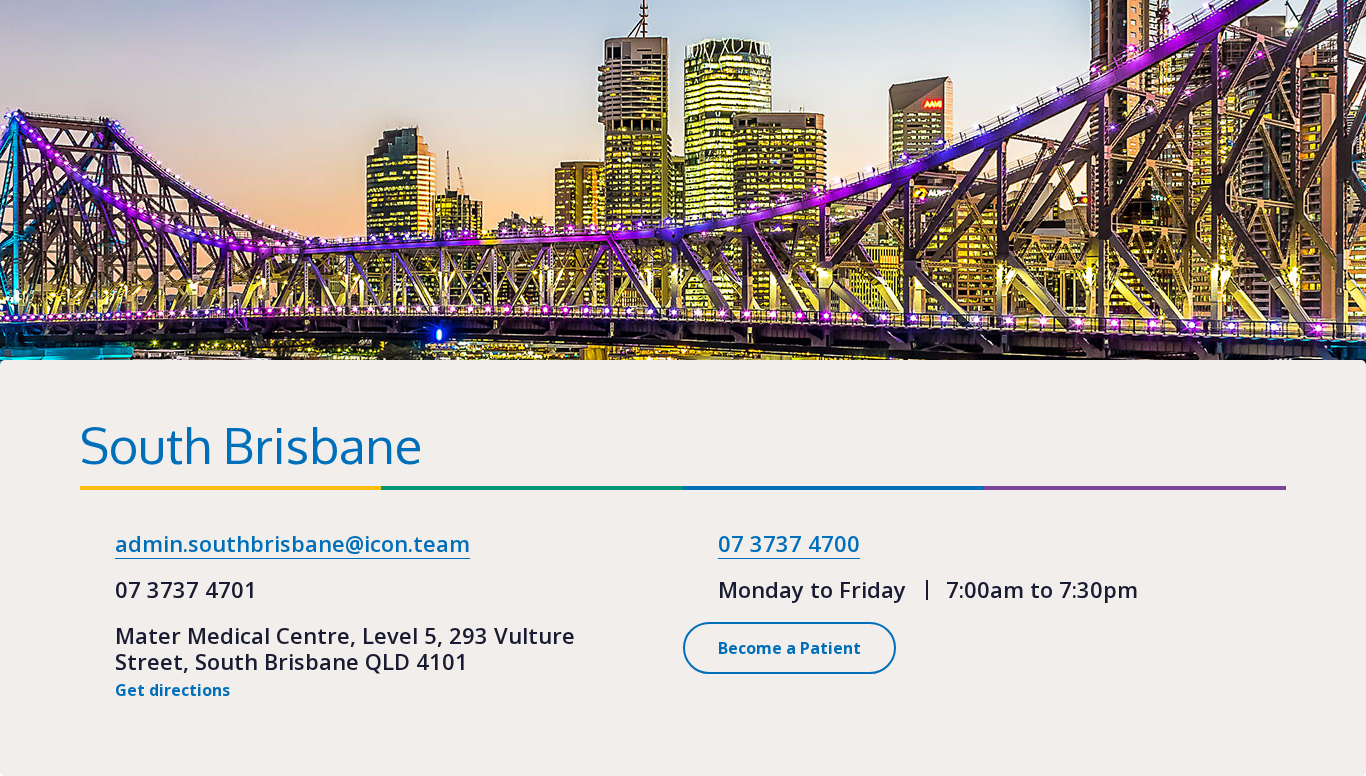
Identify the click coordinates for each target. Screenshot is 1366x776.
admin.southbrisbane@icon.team (292, 543)
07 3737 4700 (789, 543)
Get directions (174, 690)
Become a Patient (789, 648)
